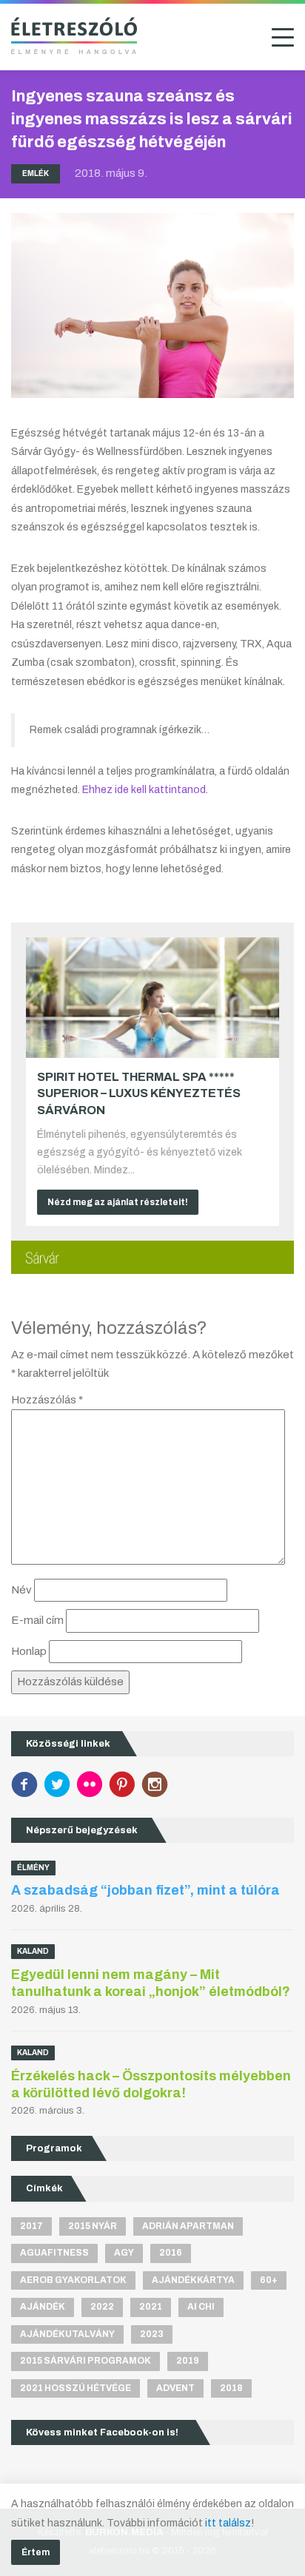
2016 (171, 2253)
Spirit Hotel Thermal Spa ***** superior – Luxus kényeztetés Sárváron (139, 1093)
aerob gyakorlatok (73, 2280)
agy (124, 2253)
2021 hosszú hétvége (76, 2388)
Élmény (33, 1868)
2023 (152, 2334)
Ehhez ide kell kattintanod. (145, 790)
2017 (31, 2226)
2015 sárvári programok (86, 2361)
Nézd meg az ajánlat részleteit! (118, 1202)
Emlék (36, 173)
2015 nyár (93, 2226)
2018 (231, 2388)
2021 (151, 2307)
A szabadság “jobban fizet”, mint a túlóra (145, 1890)
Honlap (29, 1651)
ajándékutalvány (67, 2334)
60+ (269, 2280)
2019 (188, 2361)
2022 (102, 2307)
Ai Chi (201, 2307)
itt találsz (228, 2523)
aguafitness (54, 2253)
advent (175, 2388)
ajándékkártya (193, 2280)
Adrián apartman (188, 2226)
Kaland (33, 1951)
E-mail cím (37, 1620)
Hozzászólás (47, 1400)
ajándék (43, 2307)
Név (21, 1590)
